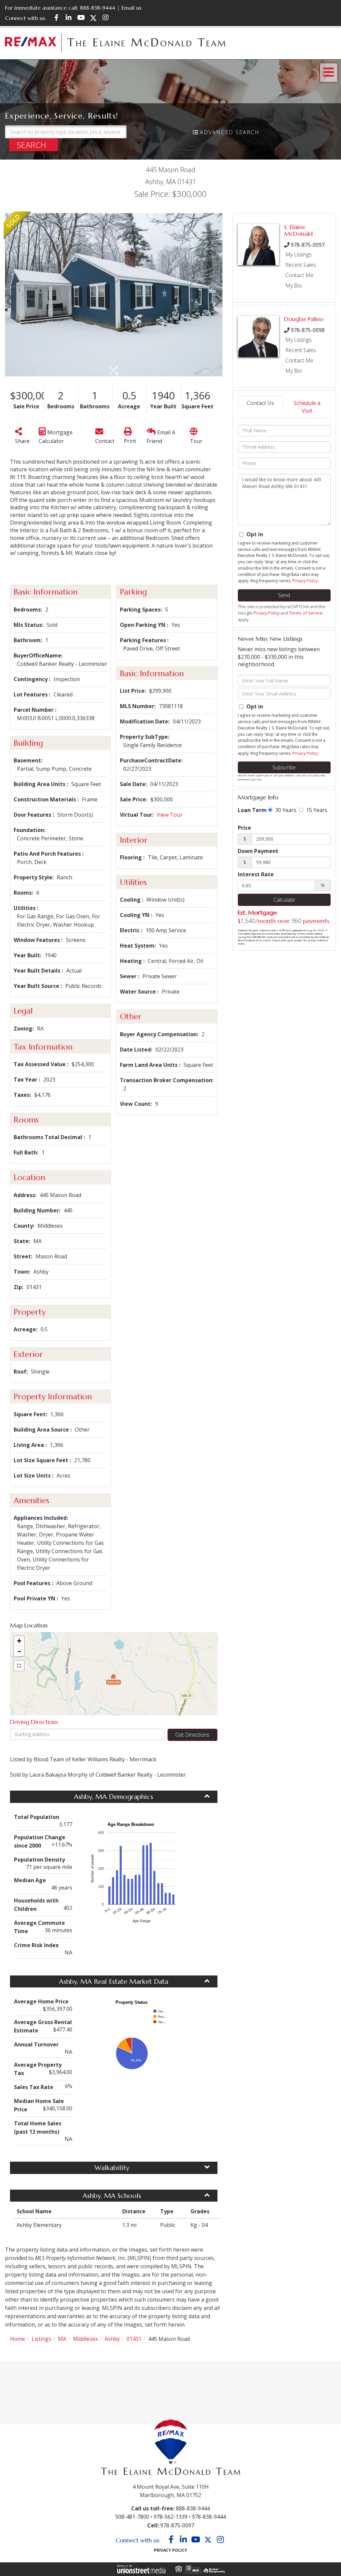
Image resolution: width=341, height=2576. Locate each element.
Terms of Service (306, 613)
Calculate (284, 900)
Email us (131, 8)
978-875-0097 (308, 245)
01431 (134, 2339)
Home (17, 2339)
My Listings (299, 254)
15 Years (316, 810)
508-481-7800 (132, 2517)
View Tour (170, 815)
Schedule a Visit (307, 407)
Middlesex (85, 2339)
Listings (41, 2339)
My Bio (294, 285)
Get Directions (192, 1735)
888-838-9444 (98, 8)
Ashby (112, 2339)
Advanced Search (230, 132)
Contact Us (260, 403)
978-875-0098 (308, 330)
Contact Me (299, 275)
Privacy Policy (305, 581)
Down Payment (258, 851)
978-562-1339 (170, 2517)
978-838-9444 (209, 2517)
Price (244, 828)
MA (62, 2339)
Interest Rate (256, 874)
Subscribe (284, 767)
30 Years (285, 810)
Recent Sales (301, 265)
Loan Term (252, 810)
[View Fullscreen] (19, 1666)
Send (284, 595)
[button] (33, 145)
